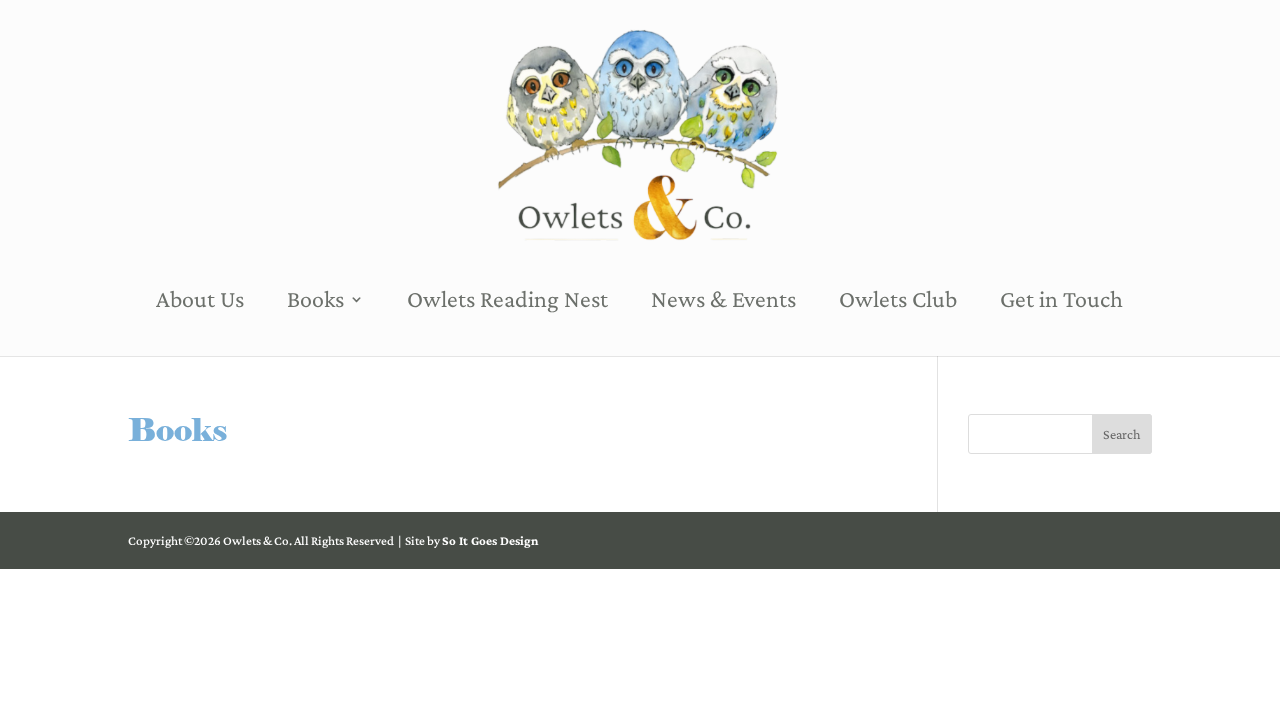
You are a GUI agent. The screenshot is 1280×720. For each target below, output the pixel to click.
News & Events (723, 302)
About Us (200, 302)
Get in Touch (1061, 302)
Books (315, 302)
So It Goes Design (490, 540)
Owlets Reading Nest (507, 302)
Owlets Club (898, 302)
